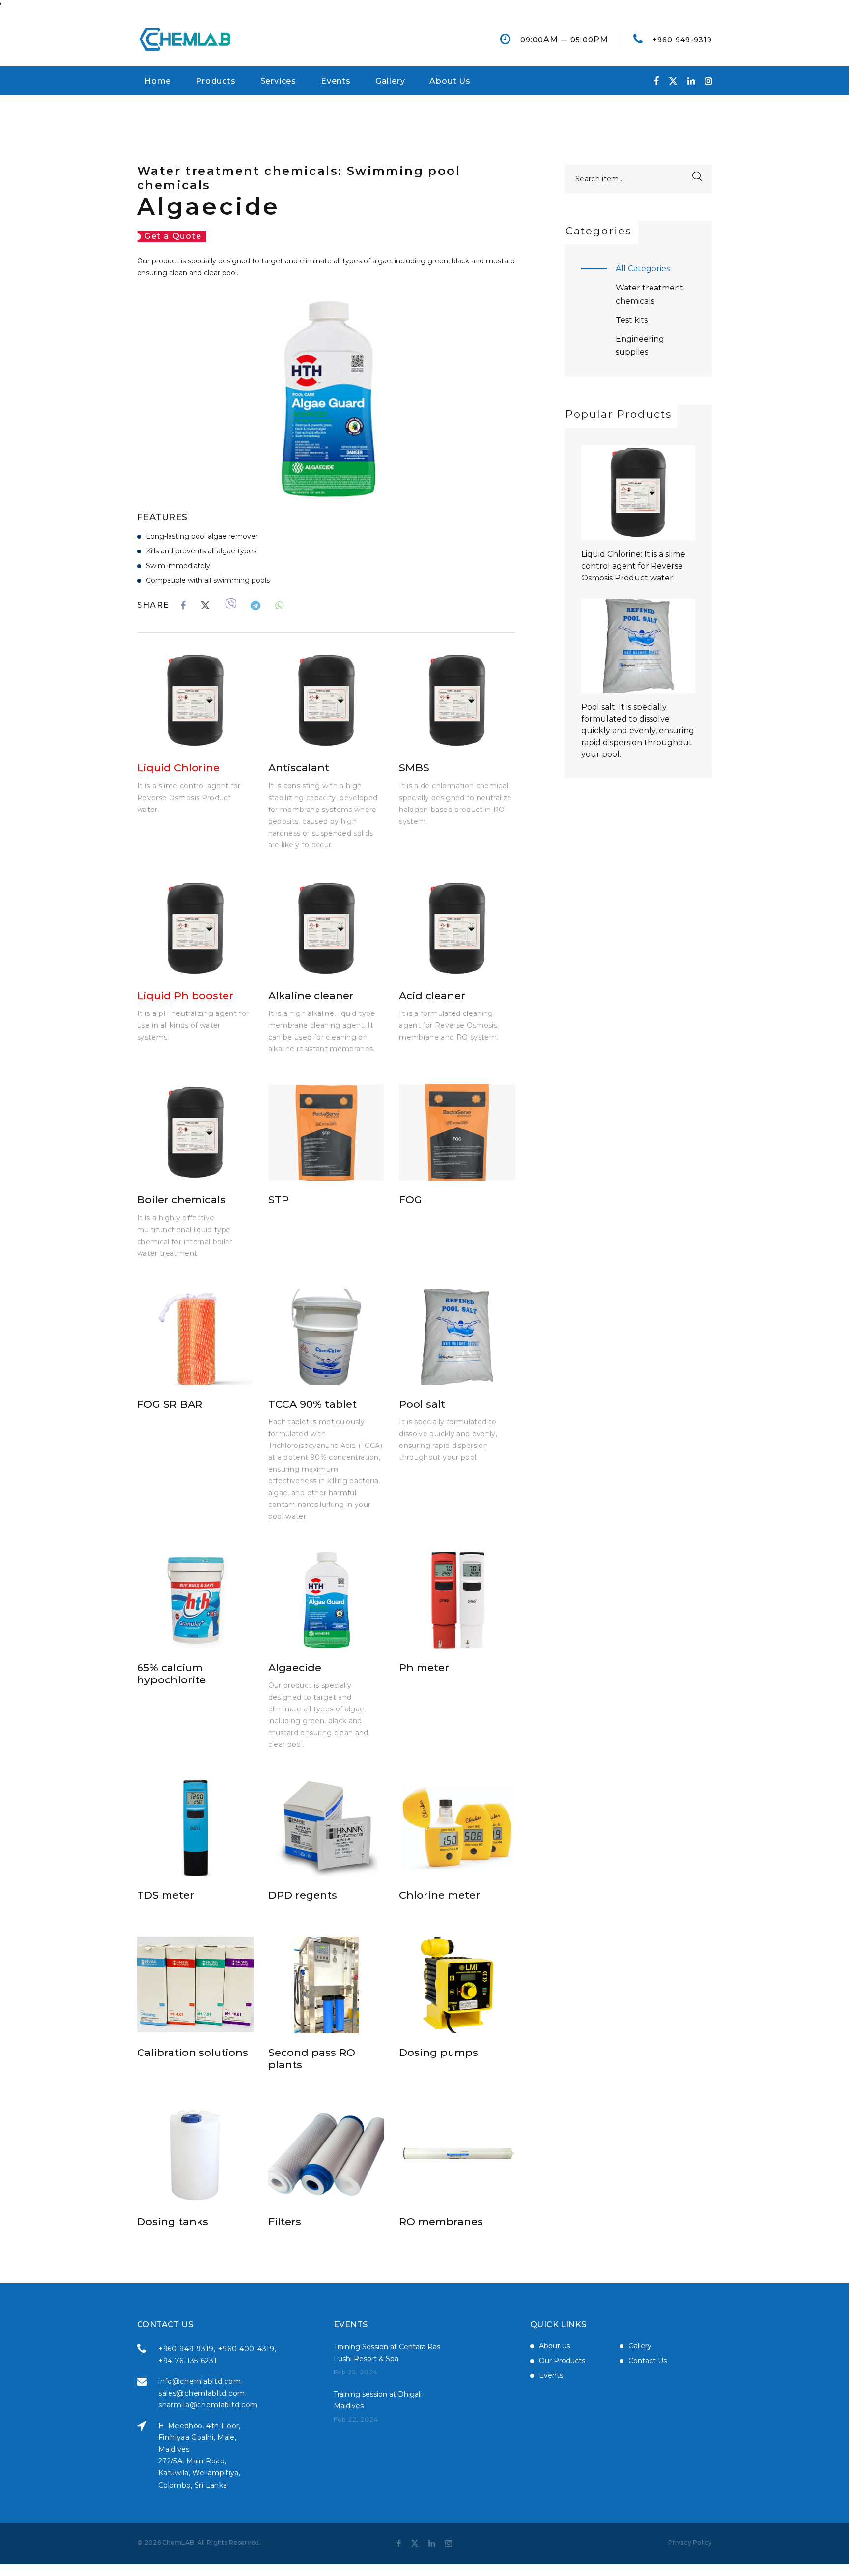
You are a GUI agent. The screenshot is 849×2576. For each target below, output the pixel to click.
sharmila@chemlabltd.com (208, 2405)
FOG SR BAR (170, 1404)
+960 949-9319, (187, 2349)
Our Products (562, 2361)
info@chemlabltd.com (199, 2381)
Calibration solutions (193, 2052)
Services (278, 81)
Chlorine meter (439, 1895)
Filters (285, 2221)
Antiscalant (299, 767)
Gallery (390, 81)
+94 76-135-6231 (188, 2361)
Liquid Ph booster (185, 996)
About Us (450, 81)
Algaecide (295, 1667)
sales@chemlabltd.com (202, 2393)
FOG (410, 1200)
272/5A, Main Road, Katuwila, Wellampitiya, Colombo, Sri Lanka (199, 2473)
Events (336, 81)
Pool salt (422, 1404)
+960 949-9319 (682, 40)
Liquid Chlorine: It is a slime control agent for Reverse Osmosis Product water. (633, 566)
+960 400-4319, (247, 2349)
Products (215, 81)
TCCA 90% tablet (312, 1404)
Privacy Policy (690, 2542)
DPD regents (303, 1895)
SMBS (414, 767)
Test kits (632, 320)
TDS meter (166, 1895)
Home (158, 81)
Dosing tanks (173, 2221)
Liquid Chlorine (178, 767)
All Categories (643, 269)
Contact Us (648, 2361)
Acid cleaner (432, 996)
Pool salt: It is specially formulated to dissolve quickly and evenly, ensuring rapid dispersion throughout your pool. (638, 731)
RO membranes (441, 2221)
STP (279, 1200)
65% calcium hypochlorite (171, 1674)
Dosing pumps (439, 2052)
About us (554, 2346)
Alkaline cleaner (311, 996)
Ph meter (424, 1667)
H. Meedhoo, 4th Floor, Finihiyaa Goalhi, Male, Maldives (199, 2437)
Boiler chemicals (181, 1200)
